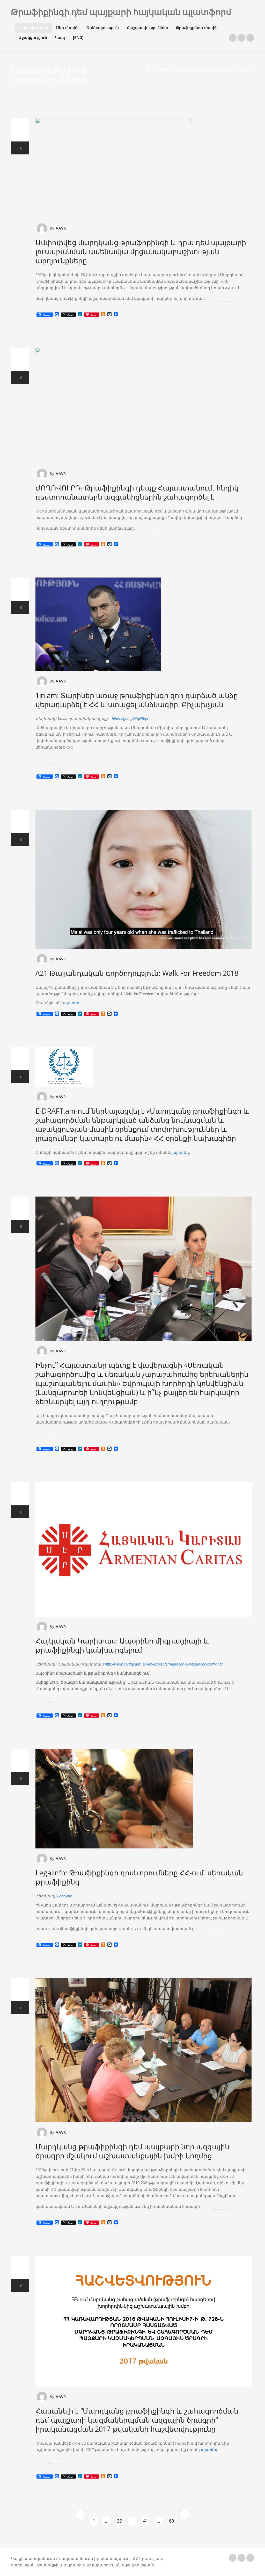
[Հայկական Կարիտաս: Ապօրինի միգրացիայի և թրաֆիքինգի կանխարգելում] (143, 1549)
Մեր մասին (68, 28)
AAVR (61, 228)
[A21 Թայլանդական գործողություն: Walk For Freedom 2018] (143, 879)
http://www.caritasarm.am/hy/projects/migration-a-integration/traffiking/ (164, 1664)
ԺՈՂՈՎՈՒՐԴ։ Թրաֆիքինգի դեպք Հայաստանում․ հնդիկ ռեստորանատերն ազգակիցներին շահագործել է (137, 492)
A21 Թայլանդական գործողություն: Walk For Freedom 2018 (137, 973)
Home (148, 70)
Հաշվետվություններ (147, 28)
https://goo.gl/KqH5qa (130, 719)
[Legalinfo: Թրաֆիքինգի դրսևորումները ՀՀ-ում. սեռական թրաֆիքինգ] (143, 1799)
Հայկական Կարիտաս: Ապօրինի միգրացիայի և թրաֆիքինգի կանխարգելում (122, 1645)
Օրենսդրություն (103, 28)
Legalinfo (65, 1896)
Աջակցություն (33, 37)
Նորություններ (34, 28)
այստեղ (71, 1003)
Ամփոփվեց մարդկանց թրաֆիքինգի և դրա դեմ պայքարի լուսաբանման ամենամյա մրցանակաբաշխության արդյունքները (141, 251)
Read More (227, 300)
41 (145, 2521)
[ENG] (78, 37)
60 (171, 2521)
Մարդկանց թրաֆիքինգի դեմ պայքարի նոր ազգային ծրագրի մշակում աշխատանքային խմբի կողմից (132, 2151)
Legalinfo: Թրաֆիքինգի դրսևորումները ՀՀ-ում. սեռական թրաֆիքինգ (139, 1877)
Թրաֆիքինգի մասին (197, 28)
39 (120, 2521)
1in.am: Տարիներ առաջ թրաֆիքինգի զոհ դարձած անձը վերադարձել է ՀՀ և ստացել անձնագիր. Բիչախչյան (137, 700)
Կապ (60, 37)
